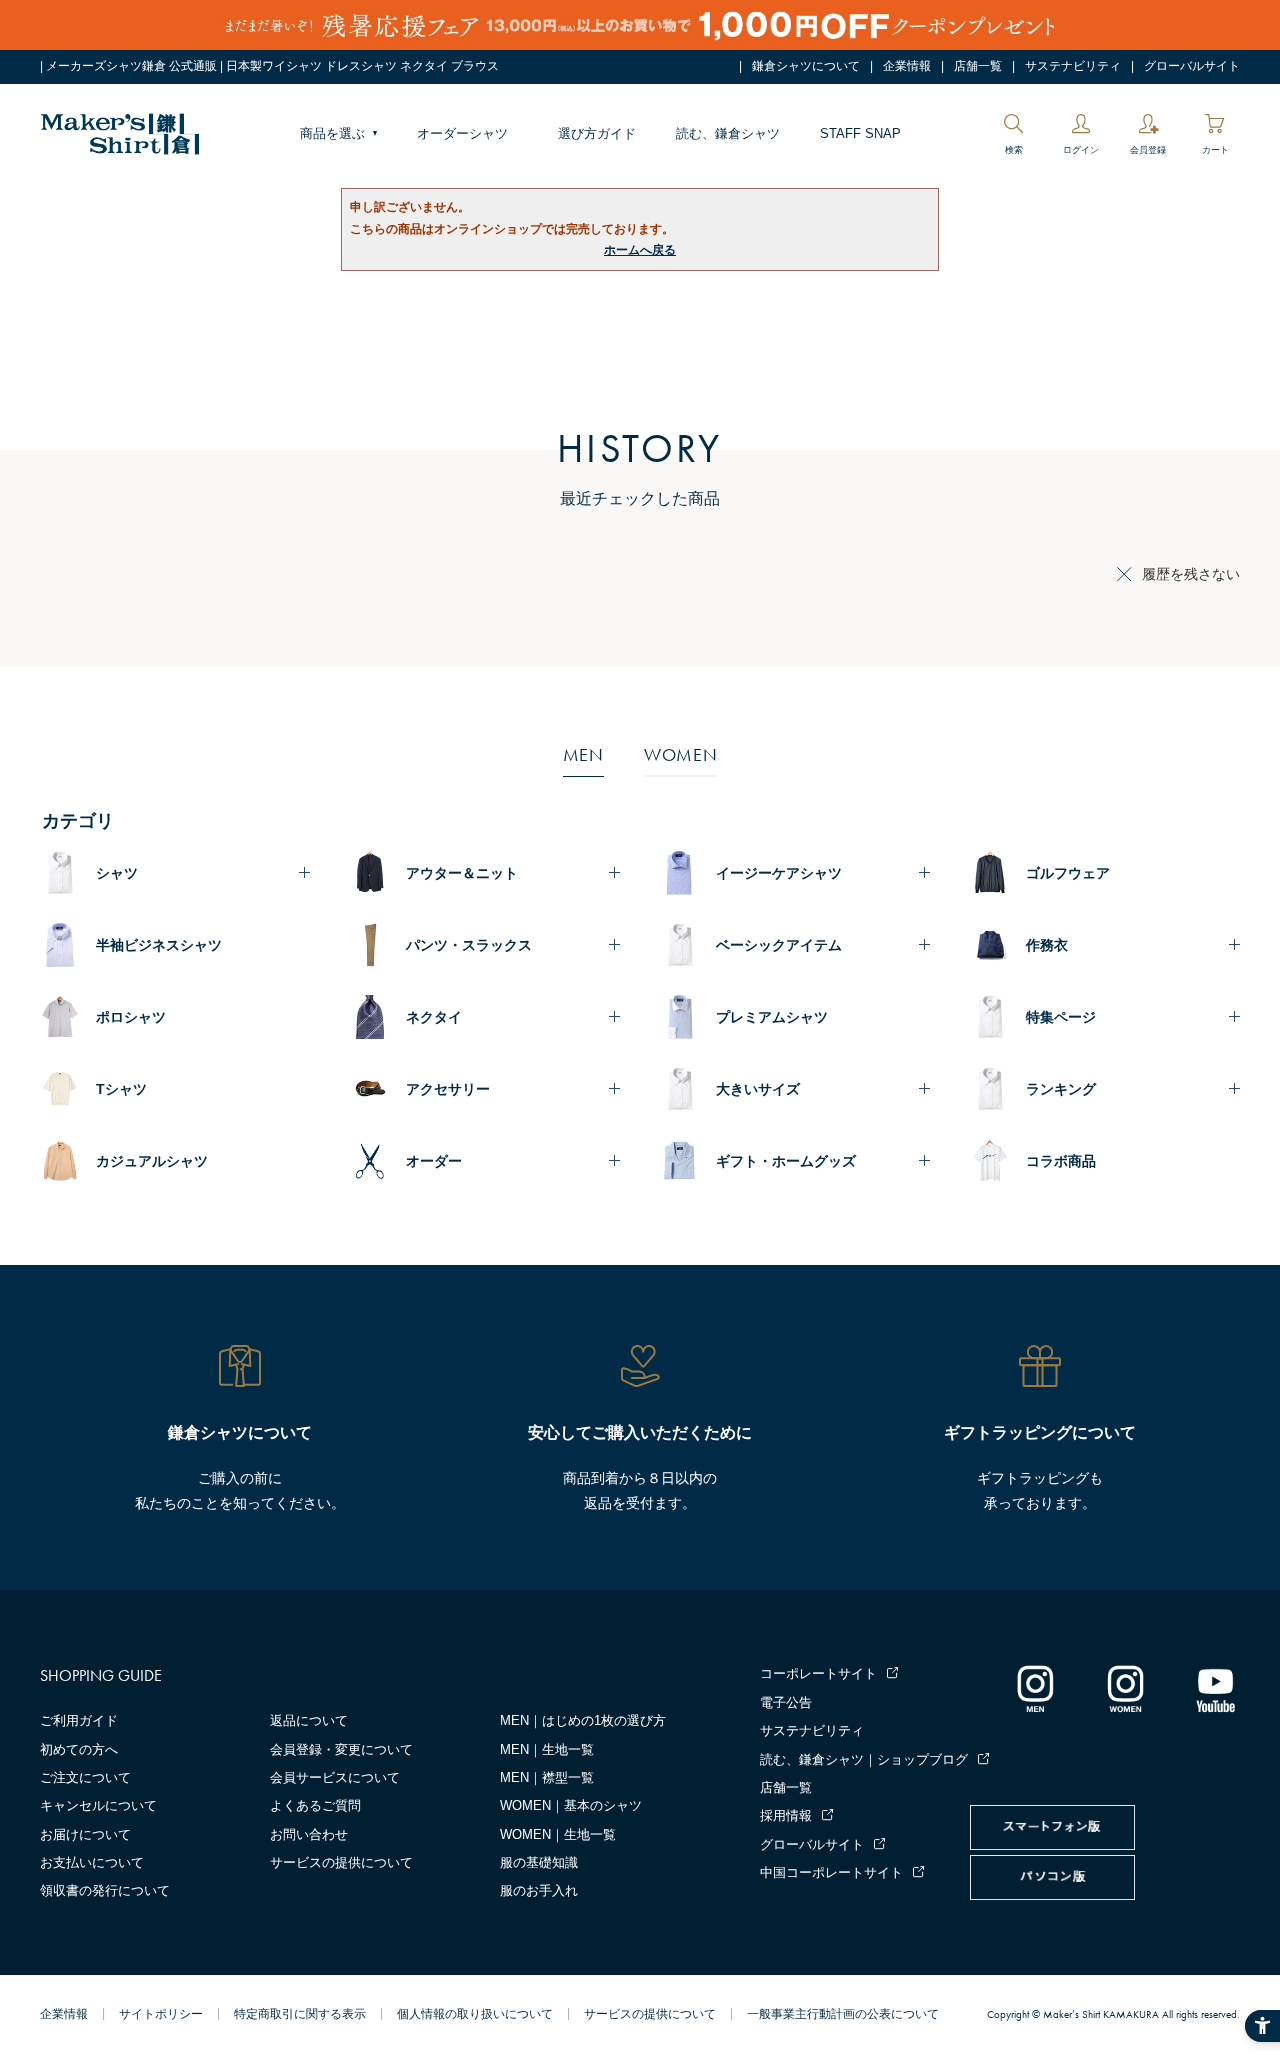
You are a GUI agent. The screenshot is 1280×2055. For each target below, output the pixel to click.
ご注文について (85, 1777)
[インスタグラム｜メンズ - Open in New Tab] (1035, 1688)
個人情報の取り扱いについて (475, 2014)
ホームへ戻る (640, 250)
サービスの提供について (341, 1862)
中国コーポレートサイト (831, 1872)
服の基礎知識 (539, 1862)
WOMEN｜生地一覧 (558, 1834)
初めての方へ (79, 1749)
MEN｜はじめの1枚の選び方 (583, 1720)
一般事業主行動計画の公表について (843, 2014)
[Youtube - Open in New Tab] (1215, 1688)
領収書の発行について (105, 1890)
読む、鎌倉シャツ (728, 133)
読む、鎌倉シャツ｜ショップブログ (864, 1759)
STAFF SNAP (860, 133)
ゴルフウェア (1068, 873)
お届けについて (85, 1834)
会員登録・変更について (341, 1749)
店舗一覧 (978, 66)
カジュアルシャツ (152, 1161)
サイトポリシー (161, 2014)
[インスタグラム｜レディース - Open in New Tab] (1125, 1688)
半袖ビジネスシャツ (159, 945)
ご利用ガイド (79, 1720)
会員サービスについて (335, 1777)
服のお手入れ (539, 1890)
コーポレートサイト (818, 1673)
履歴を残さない (1191, 574)
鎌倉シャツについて (806, 66)
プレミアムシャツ (772, 1017)
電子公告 (786, 1702)
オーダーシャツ (462, 133)
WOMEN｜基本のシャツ (571, 1805)
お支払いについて (92, 1862)
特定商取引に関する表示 (300, 2014)
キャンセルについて (98, 1805)
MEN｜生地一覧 (547, 1749)
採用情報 (786, 1815)
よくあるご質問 (315, 1805)
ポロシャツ (131, 1017)
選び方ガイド (597, 133)
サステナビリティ (1073, 66)
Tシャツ (121, 1089)
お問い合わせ (309, 1834)
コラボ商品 (1061, 1161)
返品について (309, 1720)
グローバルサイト (1192, 66)
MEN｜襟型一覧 (547, 1777)
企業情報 (907, 66)
